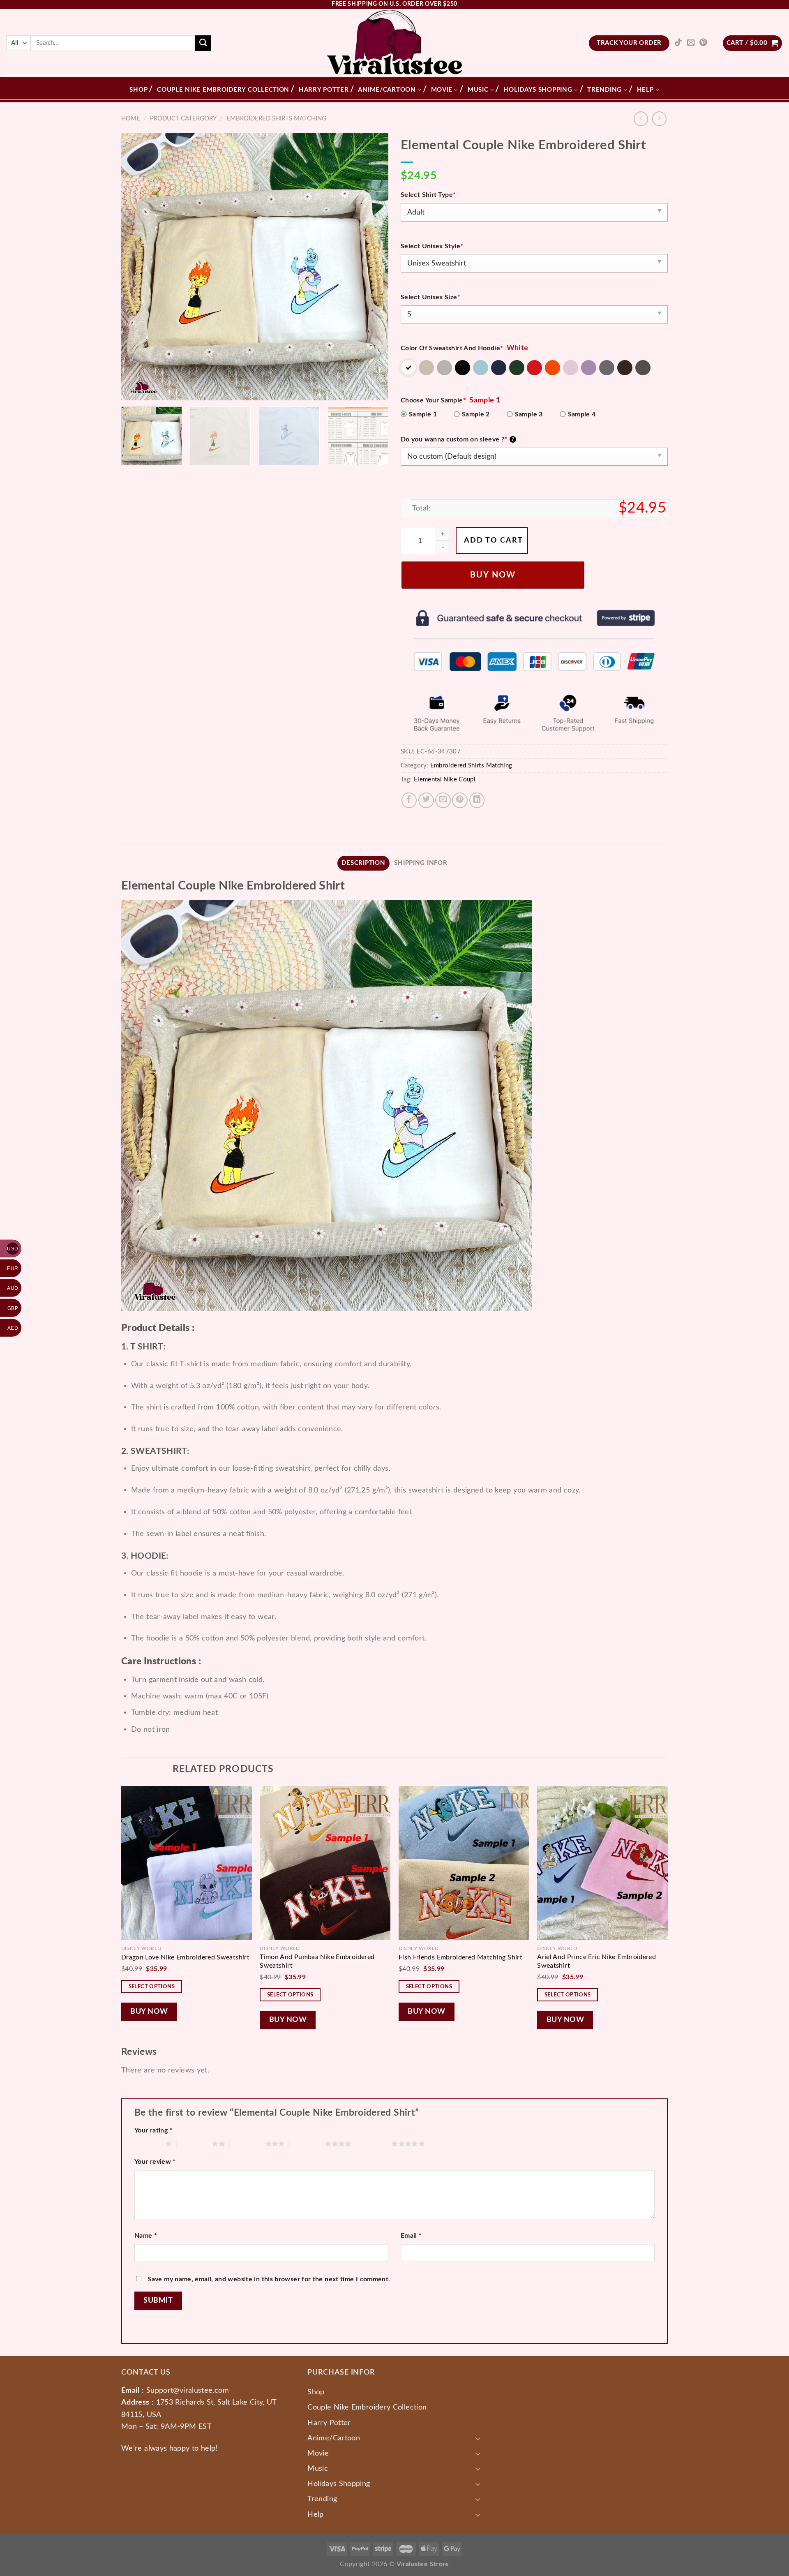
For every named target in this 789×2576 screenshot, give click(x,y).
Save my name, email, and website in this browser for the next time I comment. (269, 2279)
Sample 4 (582, 414)
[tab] (364, 863)
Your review (155, 2162)
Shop (138, 90)
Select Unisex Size (430, 297)
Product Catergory (183, 119)
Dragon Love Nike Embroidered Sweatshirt (185, 1957)
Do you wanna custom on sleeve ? (457, 439)
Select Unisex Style (432, 246)
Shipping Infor (421, 863)
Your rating (153, 2130)
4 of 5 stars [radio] (307, 2144)
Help (645, 90)
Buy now (493, 575)
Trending (604, 90)
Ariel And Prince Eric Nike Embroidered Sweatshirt (596, 1961)
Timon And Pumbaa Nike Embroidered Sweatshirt (317, 1961)
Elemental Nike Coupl (445, 780)
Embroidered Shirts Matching (276, 119)
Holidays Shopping (538, 90)
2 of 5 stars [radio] (194, 2144)
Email (411, 2236)
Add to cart (494, 540)
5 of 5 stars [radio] (374, 2144)
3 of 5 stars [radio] (247, 2144)
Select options (152, 1987)
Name (146, 2236)
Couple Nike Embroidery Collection (223, 90)
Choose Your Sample (433, 400)
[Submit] (203, 43)
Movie (442, 90)
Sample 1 (423, 414)
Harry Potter (324, 90)
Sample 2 (476, 414)
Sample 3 (529, 414)
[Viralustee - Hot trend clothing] (395, 43)
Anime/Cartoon (387, 90)
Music (478, 90)
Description (363, 863)
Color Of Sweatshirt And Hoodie (452, 348)
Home (131, 119)
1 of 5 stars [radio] (148, 2144)
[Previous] (137, 267)
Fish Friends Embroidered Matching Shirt (460, 1957)
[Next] (373, 267)
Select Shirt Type (428, 195)
